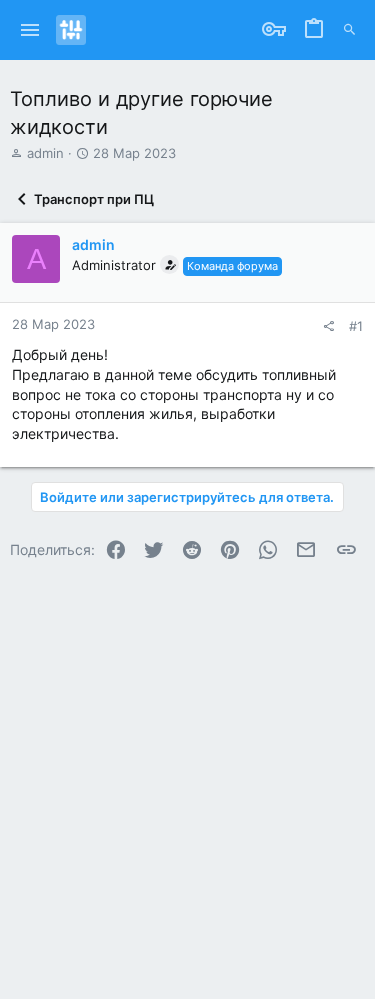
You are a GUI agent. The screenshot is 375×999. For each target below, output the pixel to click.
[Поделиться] (328, 326)
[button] (30, 30)
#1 (356, 326)
